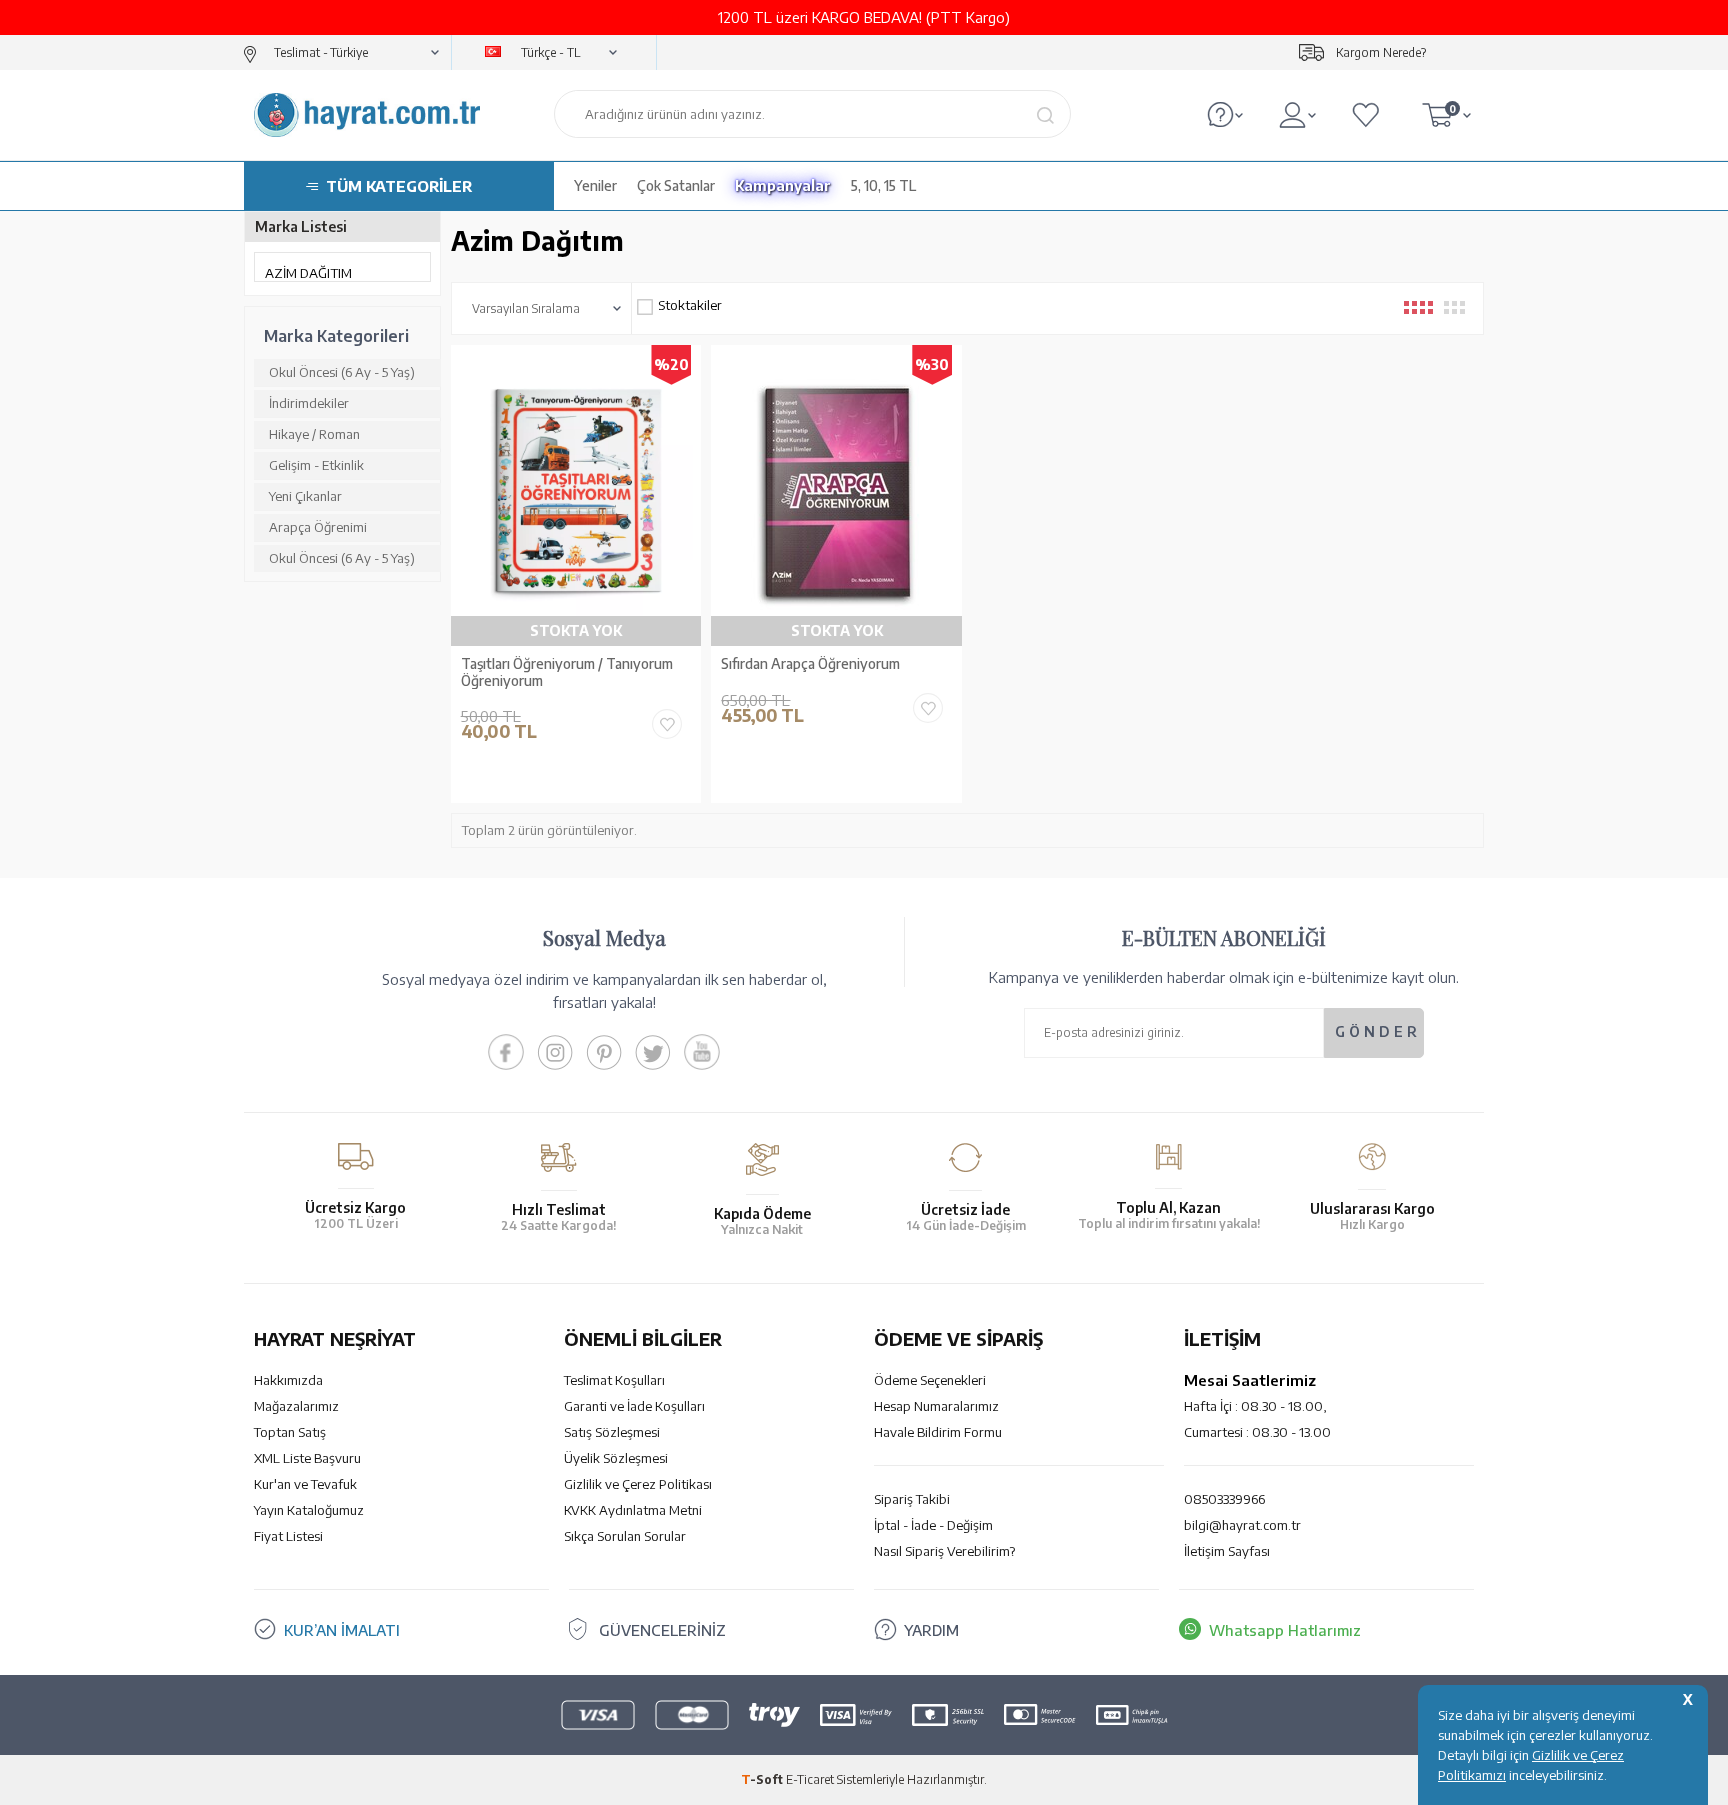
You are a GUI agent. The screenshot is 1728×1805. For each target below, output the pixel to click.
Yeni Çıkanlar (305, 496)
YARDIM (931, 1630)
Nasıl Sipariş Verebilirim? (944, 1551)
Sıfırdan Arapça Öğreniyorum (810, 664)
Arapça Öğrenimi (318, 527)
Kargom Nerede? (1381, 52)
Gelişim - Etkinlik (316, 465)
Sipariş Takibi (912, 1499)
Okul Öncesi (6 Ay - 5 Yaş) (342, 372)
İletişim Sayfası (1227, 1551)
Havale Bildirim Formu (938, 1432)
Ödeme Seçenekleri (930, 1380)
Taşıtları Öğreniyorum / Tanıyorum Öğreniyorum (567, 672)
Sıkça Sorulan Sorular (625, 1536)
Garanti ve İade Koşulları (634, 1406)
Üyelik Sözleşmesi (616, 1458)
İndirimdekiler (309, 403)
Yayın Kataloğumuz (309, 1510)
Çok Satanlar (676, 185)
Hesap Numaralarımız (936, 1406)
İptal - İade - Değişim (933, 1525)
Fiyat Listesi (288, 1536)
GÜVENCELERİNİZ (662, 1630)
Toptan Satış (290, 1432)
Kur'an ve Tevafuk (305, 1484)
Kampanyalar (783, 185)
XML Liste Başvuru (307, 1458)
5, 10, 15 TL (883, 185)
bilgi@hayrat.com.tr (1242, 1525)
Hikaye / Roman (314, 434)
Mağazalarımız (296, 1406)
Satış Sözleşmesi (612, 1432)
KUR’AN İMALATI (342, 1630)
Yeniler (595, 185)
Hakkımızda (288, 1380)
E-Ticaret (810, 1779)
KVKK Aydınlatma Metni (633, 1510)
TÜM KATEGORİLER (399, 186)
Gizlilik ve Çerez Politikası (638, 1484)
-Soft (763, 1779)
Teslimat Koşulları (614, 1380)
